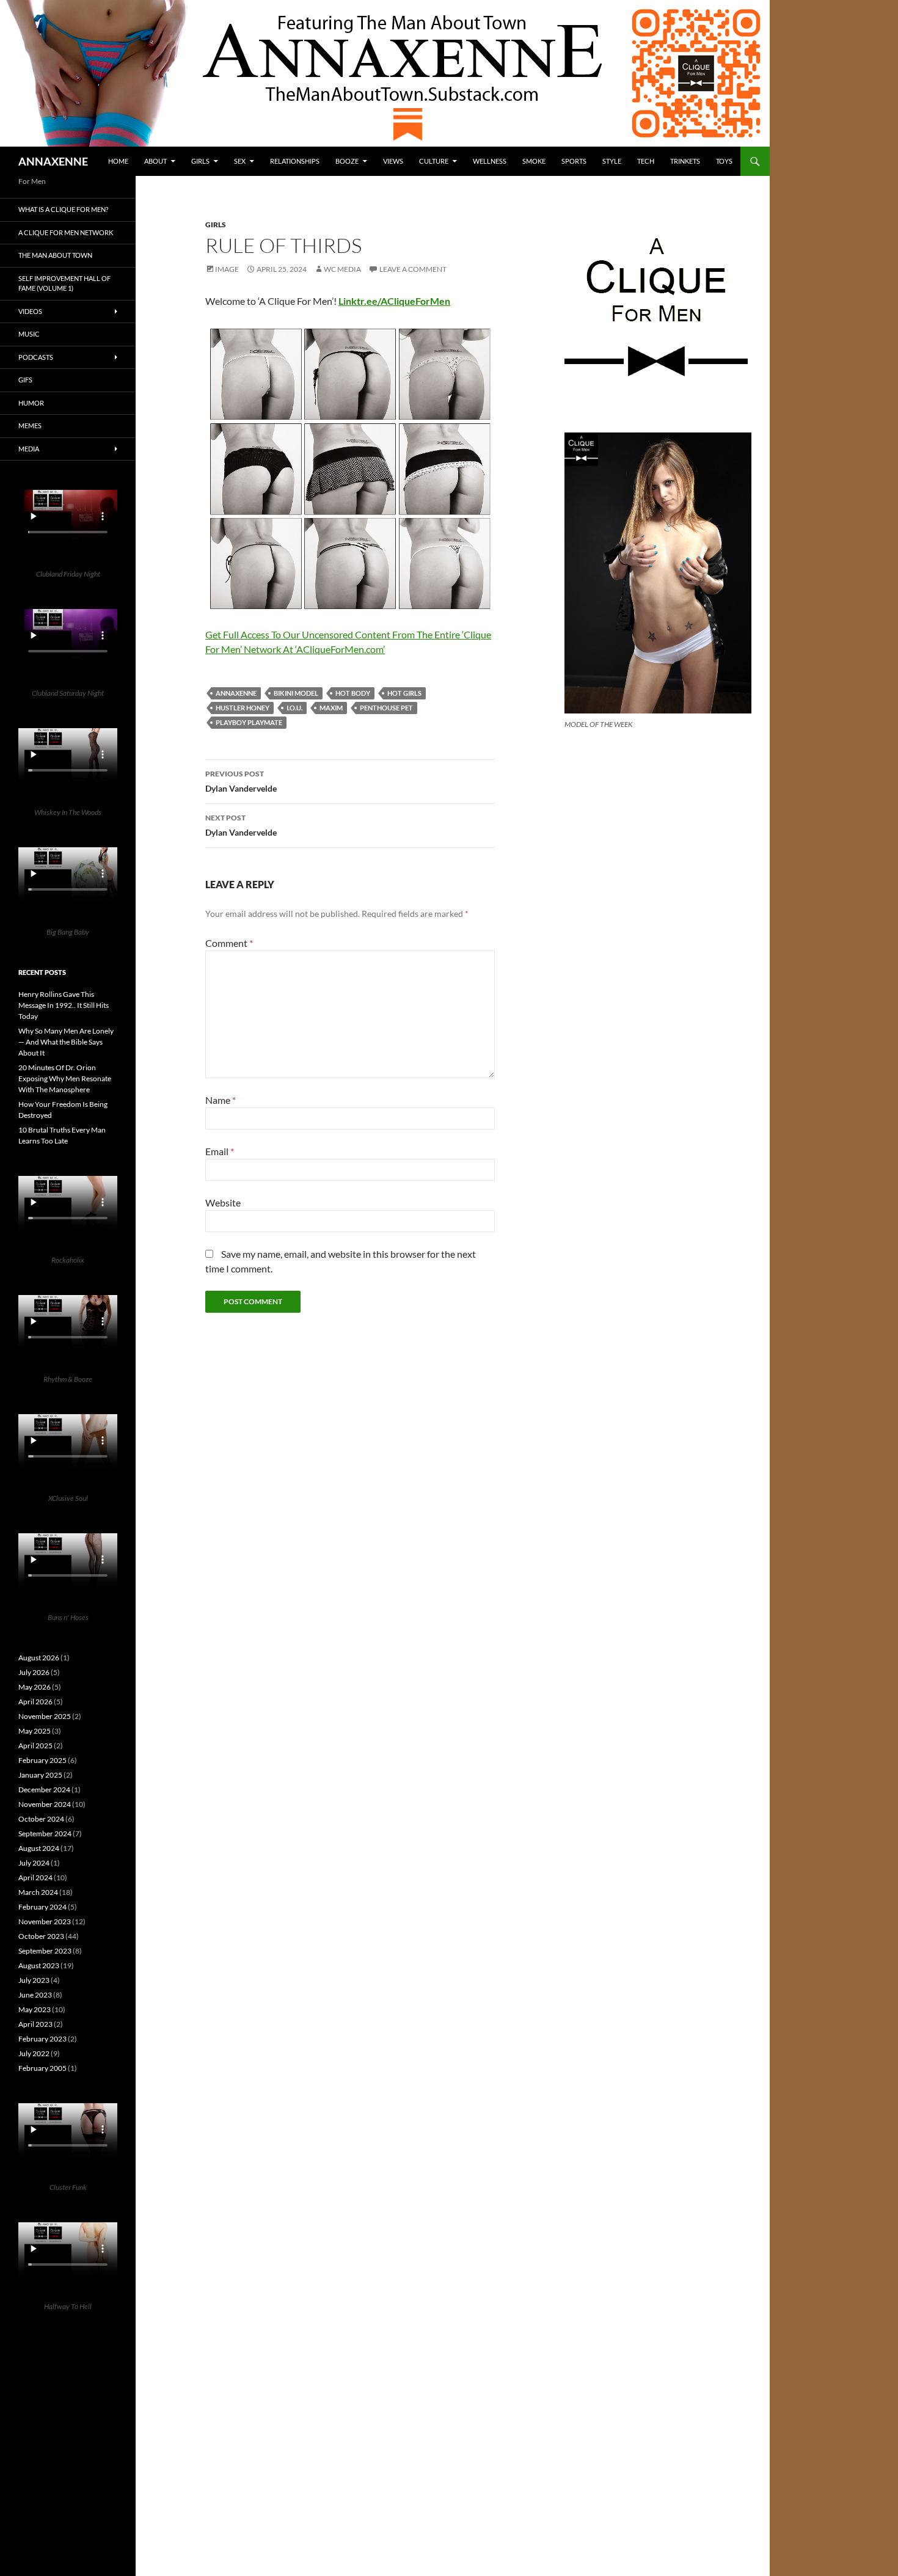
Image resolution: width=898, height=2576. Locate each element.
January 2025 (40, 1775)
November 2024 (45, 1804)
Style (612, 161)
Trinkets (685, 161)
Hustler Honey (243, 708)
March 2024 (38, 1892)
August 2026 (39, 1658)
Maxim (331, 708)
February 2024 (42, 1907)
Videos (30, 311)
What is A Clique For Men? (63, 209)
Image (227, 269)
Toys (724, 161)
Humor (31, 403)
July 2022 (34, 2053)
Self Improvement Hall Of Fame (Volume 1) (64, 283)
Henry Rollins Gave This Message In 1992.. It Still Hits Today (64, 1005)
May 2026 (35, 1687)
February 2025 (42, 1760)
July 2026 (34, 1672)
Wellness (490, 161)
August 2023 (39, 1965)
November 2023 (45, 1921)
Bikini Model (296, 693)
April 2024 (35, 1877)
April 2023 (35, 2024)
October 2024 (41, 1819)
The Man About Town (55, 255)
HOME (118, 161)
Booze (347, 161)
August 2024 (39, 1848)
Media (29, 449)
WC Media (342, 269)
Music (29, 334)
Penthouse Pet (386, 708)
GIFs (25, 380)
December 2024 (44, 1790)
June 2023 (35, 1995)
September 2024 (45, 1833)
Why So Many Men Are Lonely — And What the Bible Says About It (66, 1042)
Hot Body (353, 693)
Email (220, 1151)
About (155, 161)
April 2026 (35, 1702)
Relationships (295, 161)
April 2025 (35, 1746)
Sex (240, 161)
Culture (434, 161)
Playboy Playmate (249, 722)
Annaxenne (236, 693)
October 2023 (41, 1936)
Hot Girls (404, 693)
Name (221, 1100)
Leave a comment (413, 269)
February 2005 (42, 2068)
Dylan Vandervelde (241, 781)
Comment (229, 943)
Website (223, 1202)
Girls (200, 161)
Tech (646, 161)
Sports (574, 161)
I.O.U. (294, 708)
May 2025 (35, 1731)
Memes (30, 425)
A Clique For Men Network (66, 232)
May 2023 (35, 2009)
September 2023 (45, 1951)
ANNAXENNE (53, 161)
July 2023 (34, 1980)
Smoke (534, 161)
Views (393, 161)
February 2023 (42, 2039)
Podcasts (36, 357)
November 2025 (45, 1716)
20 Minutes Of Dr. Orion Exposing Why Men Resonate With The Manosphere (65, 1078)
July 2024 (34, 1863)
